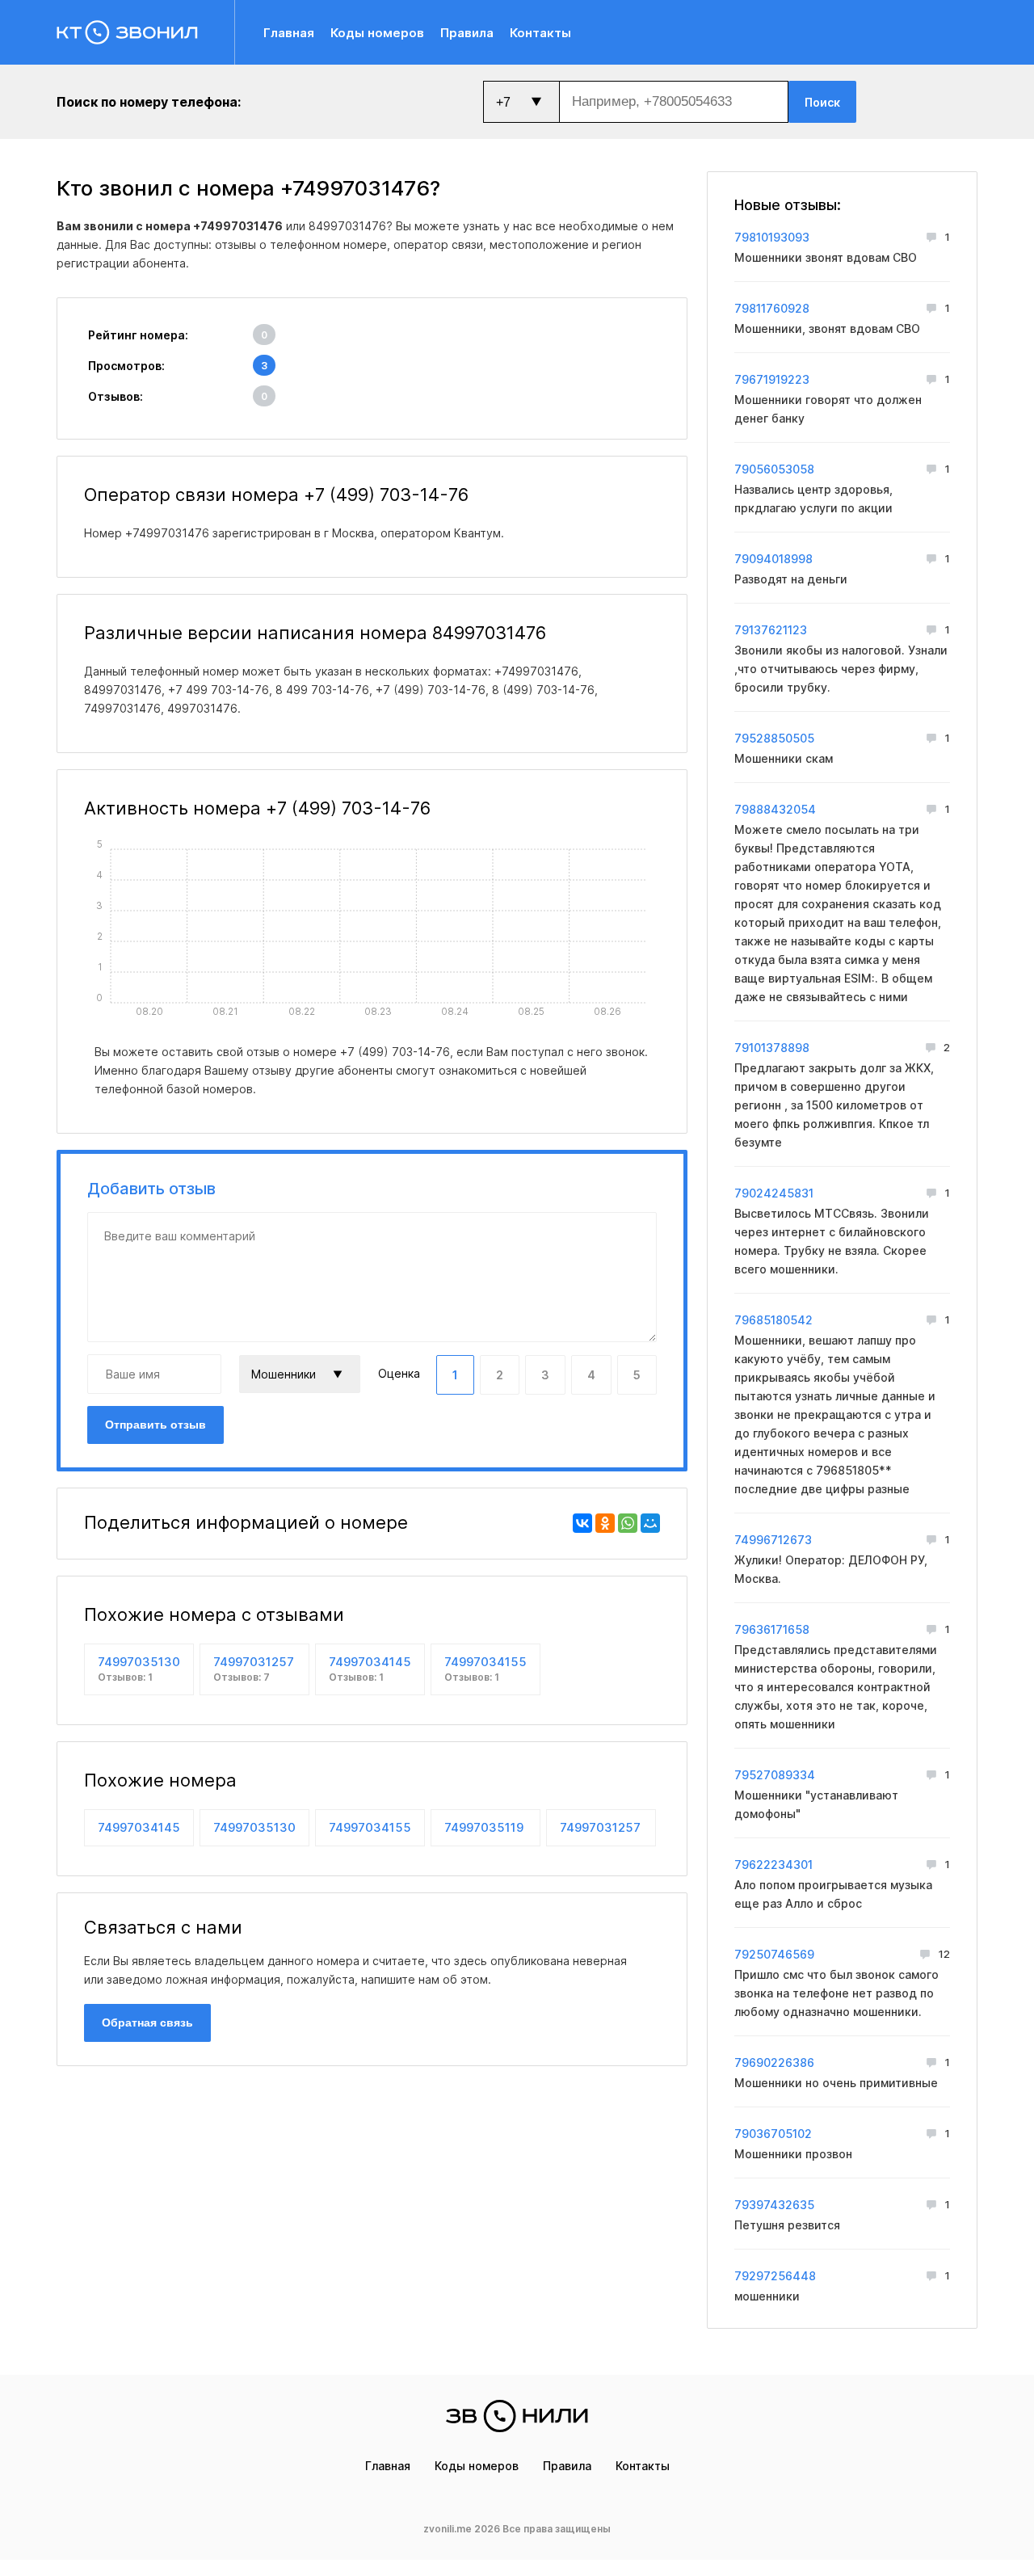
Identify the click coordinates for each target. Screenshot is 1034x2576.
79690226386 (774, 2062)
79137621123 (771, 630)
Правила (467, 33)
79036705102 (773, 2134)
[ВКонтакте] (582, 1523)
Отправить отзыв (156, 1425)
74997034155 (485, 1669)
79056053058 (774, 469)
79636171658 (772, 1629)
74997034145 (370, 1669)
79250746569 (774, 1954)
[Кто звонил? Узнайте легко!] (146, 32)
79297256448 (775, 2276)
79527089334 (775, 1775)
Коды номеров (377, 33)
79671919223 (772, 379)
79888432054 (775, 809)
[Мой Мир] (650, 1523)
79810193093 (772, 237)
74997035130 (139, 1669)
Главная (289, 33)
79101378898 (772, 1048)
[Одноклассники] (605, 1523)
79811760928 (772, 308)
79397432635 (774, 2205)
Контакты (540, 33)
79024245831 (774, 1193)
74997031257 (254, 1669)
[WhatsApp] (628, 1523)
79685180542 (773, 1320)
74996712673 (773, 1540)
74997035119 (484, 1827)
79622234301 (773, 1865)
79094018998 (773, 559)
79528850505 (774, 738)
